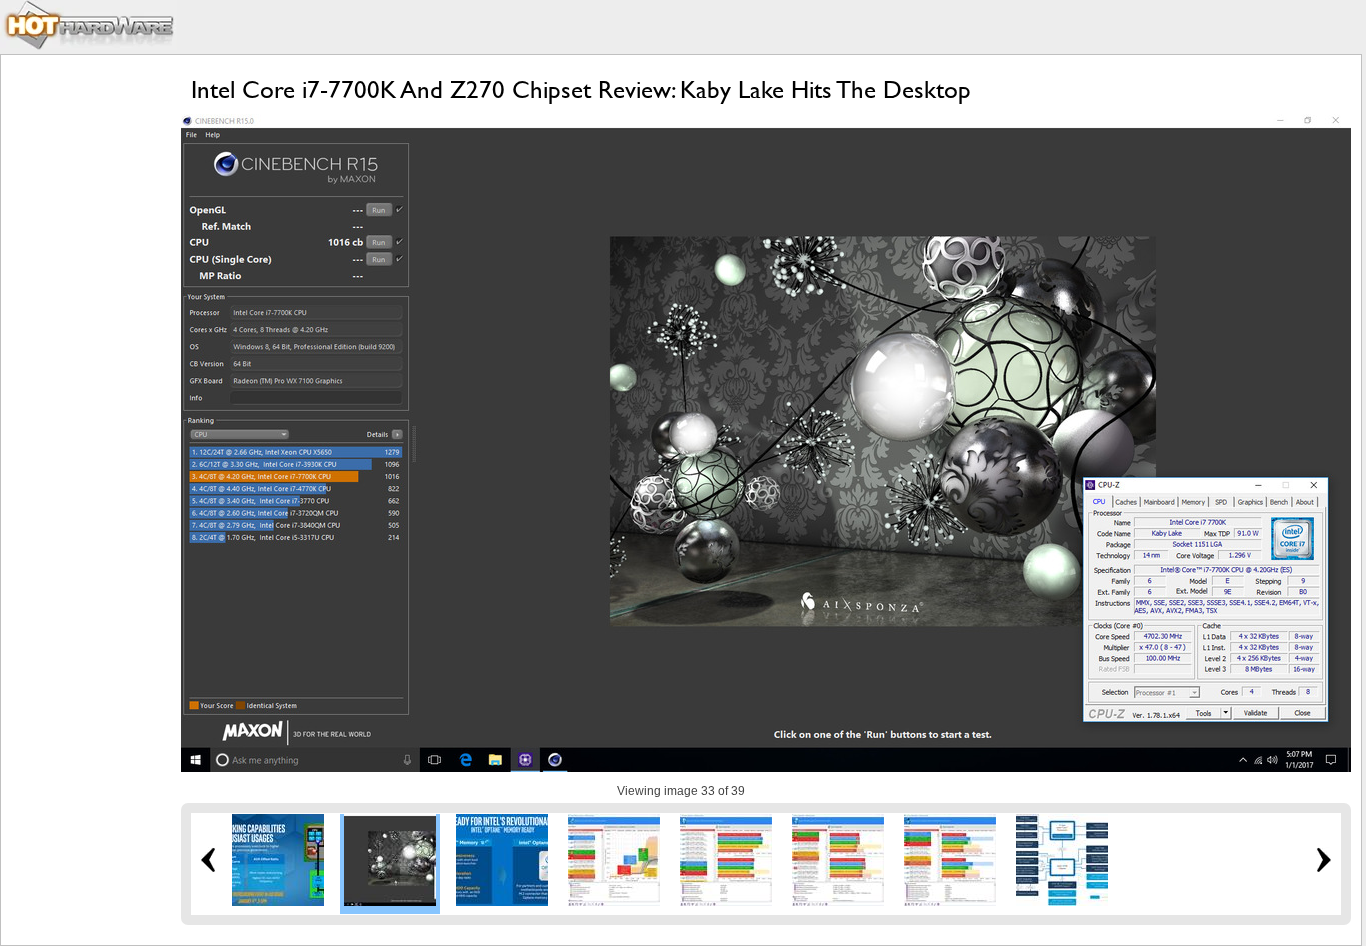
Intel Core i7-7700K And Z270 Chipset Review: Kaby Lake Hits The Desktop (581, 89)
